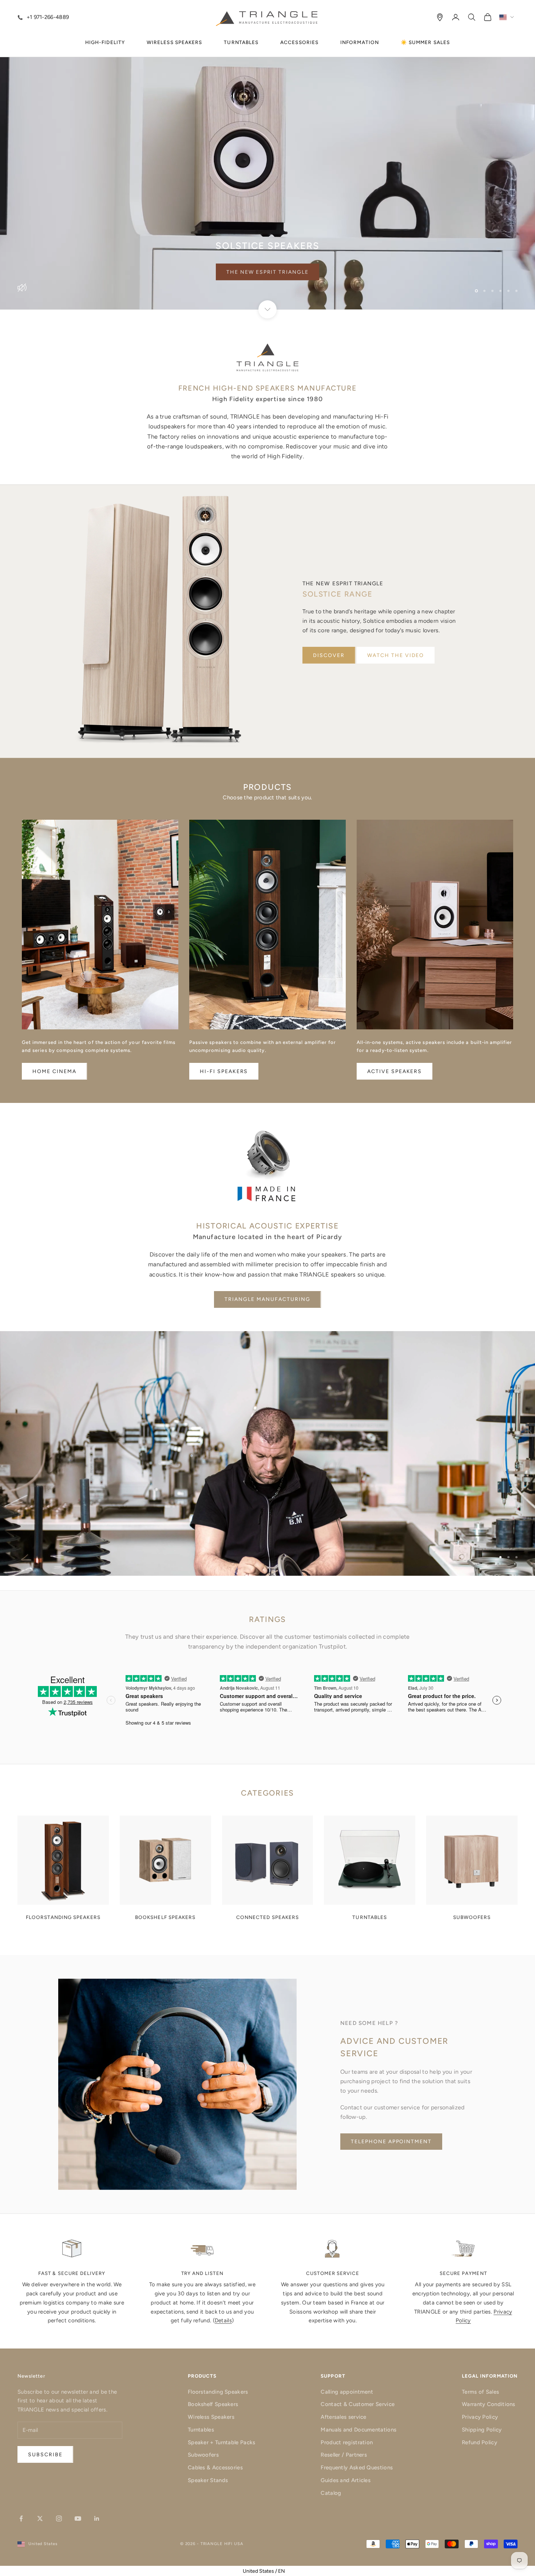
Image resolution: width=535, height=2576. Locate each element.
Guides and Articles (346, 2480)
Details (223, 2320)
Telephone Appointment (391, 2142)
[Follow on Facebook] (21, 2518)
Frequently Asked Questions (357, 2468)
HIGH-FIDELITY (105, 42)
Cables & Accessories (215, 2468)
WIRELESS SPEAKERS (174, 42)
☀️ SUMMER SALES (425, 42)
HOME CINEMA (54, 1071)
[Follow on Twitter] (40, 2518)
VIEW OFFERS (268, 272)
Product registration (347, 2442)
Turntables (201, 2430)
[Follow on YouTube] (78, 2518)
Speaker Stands (208, 2480)
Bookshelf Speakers (213, 2404)
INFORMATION (360, 42)
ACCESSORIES (299, 42)
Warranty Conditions (489, 2404)
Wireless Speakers (211, 2417)
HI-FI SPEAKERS (224, 1071)
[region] (267, 155)
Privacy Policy (480, 2417)
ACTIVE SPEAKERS (395, 1071)
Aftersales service (343, 2417)
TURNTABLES (241, 42)
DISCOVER (329, 655)
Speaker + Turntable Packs (222, 2442)
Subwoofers (203, 2455)
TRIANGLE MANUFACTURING (267, 1299)
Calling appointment (347, 2392)
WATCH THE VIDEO (396, 655)
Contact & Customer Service (358, 2404)
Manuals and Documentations (358, 2430)
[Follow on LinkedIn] (97, 2518)
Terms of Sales (480, 2392)
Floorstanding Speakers (218, 2392)
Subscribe (454, 2545)
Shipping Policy (482, 2430)
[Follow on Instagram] (59, 2518)
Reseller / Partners (344, 2455)
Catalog (331, 2493)
